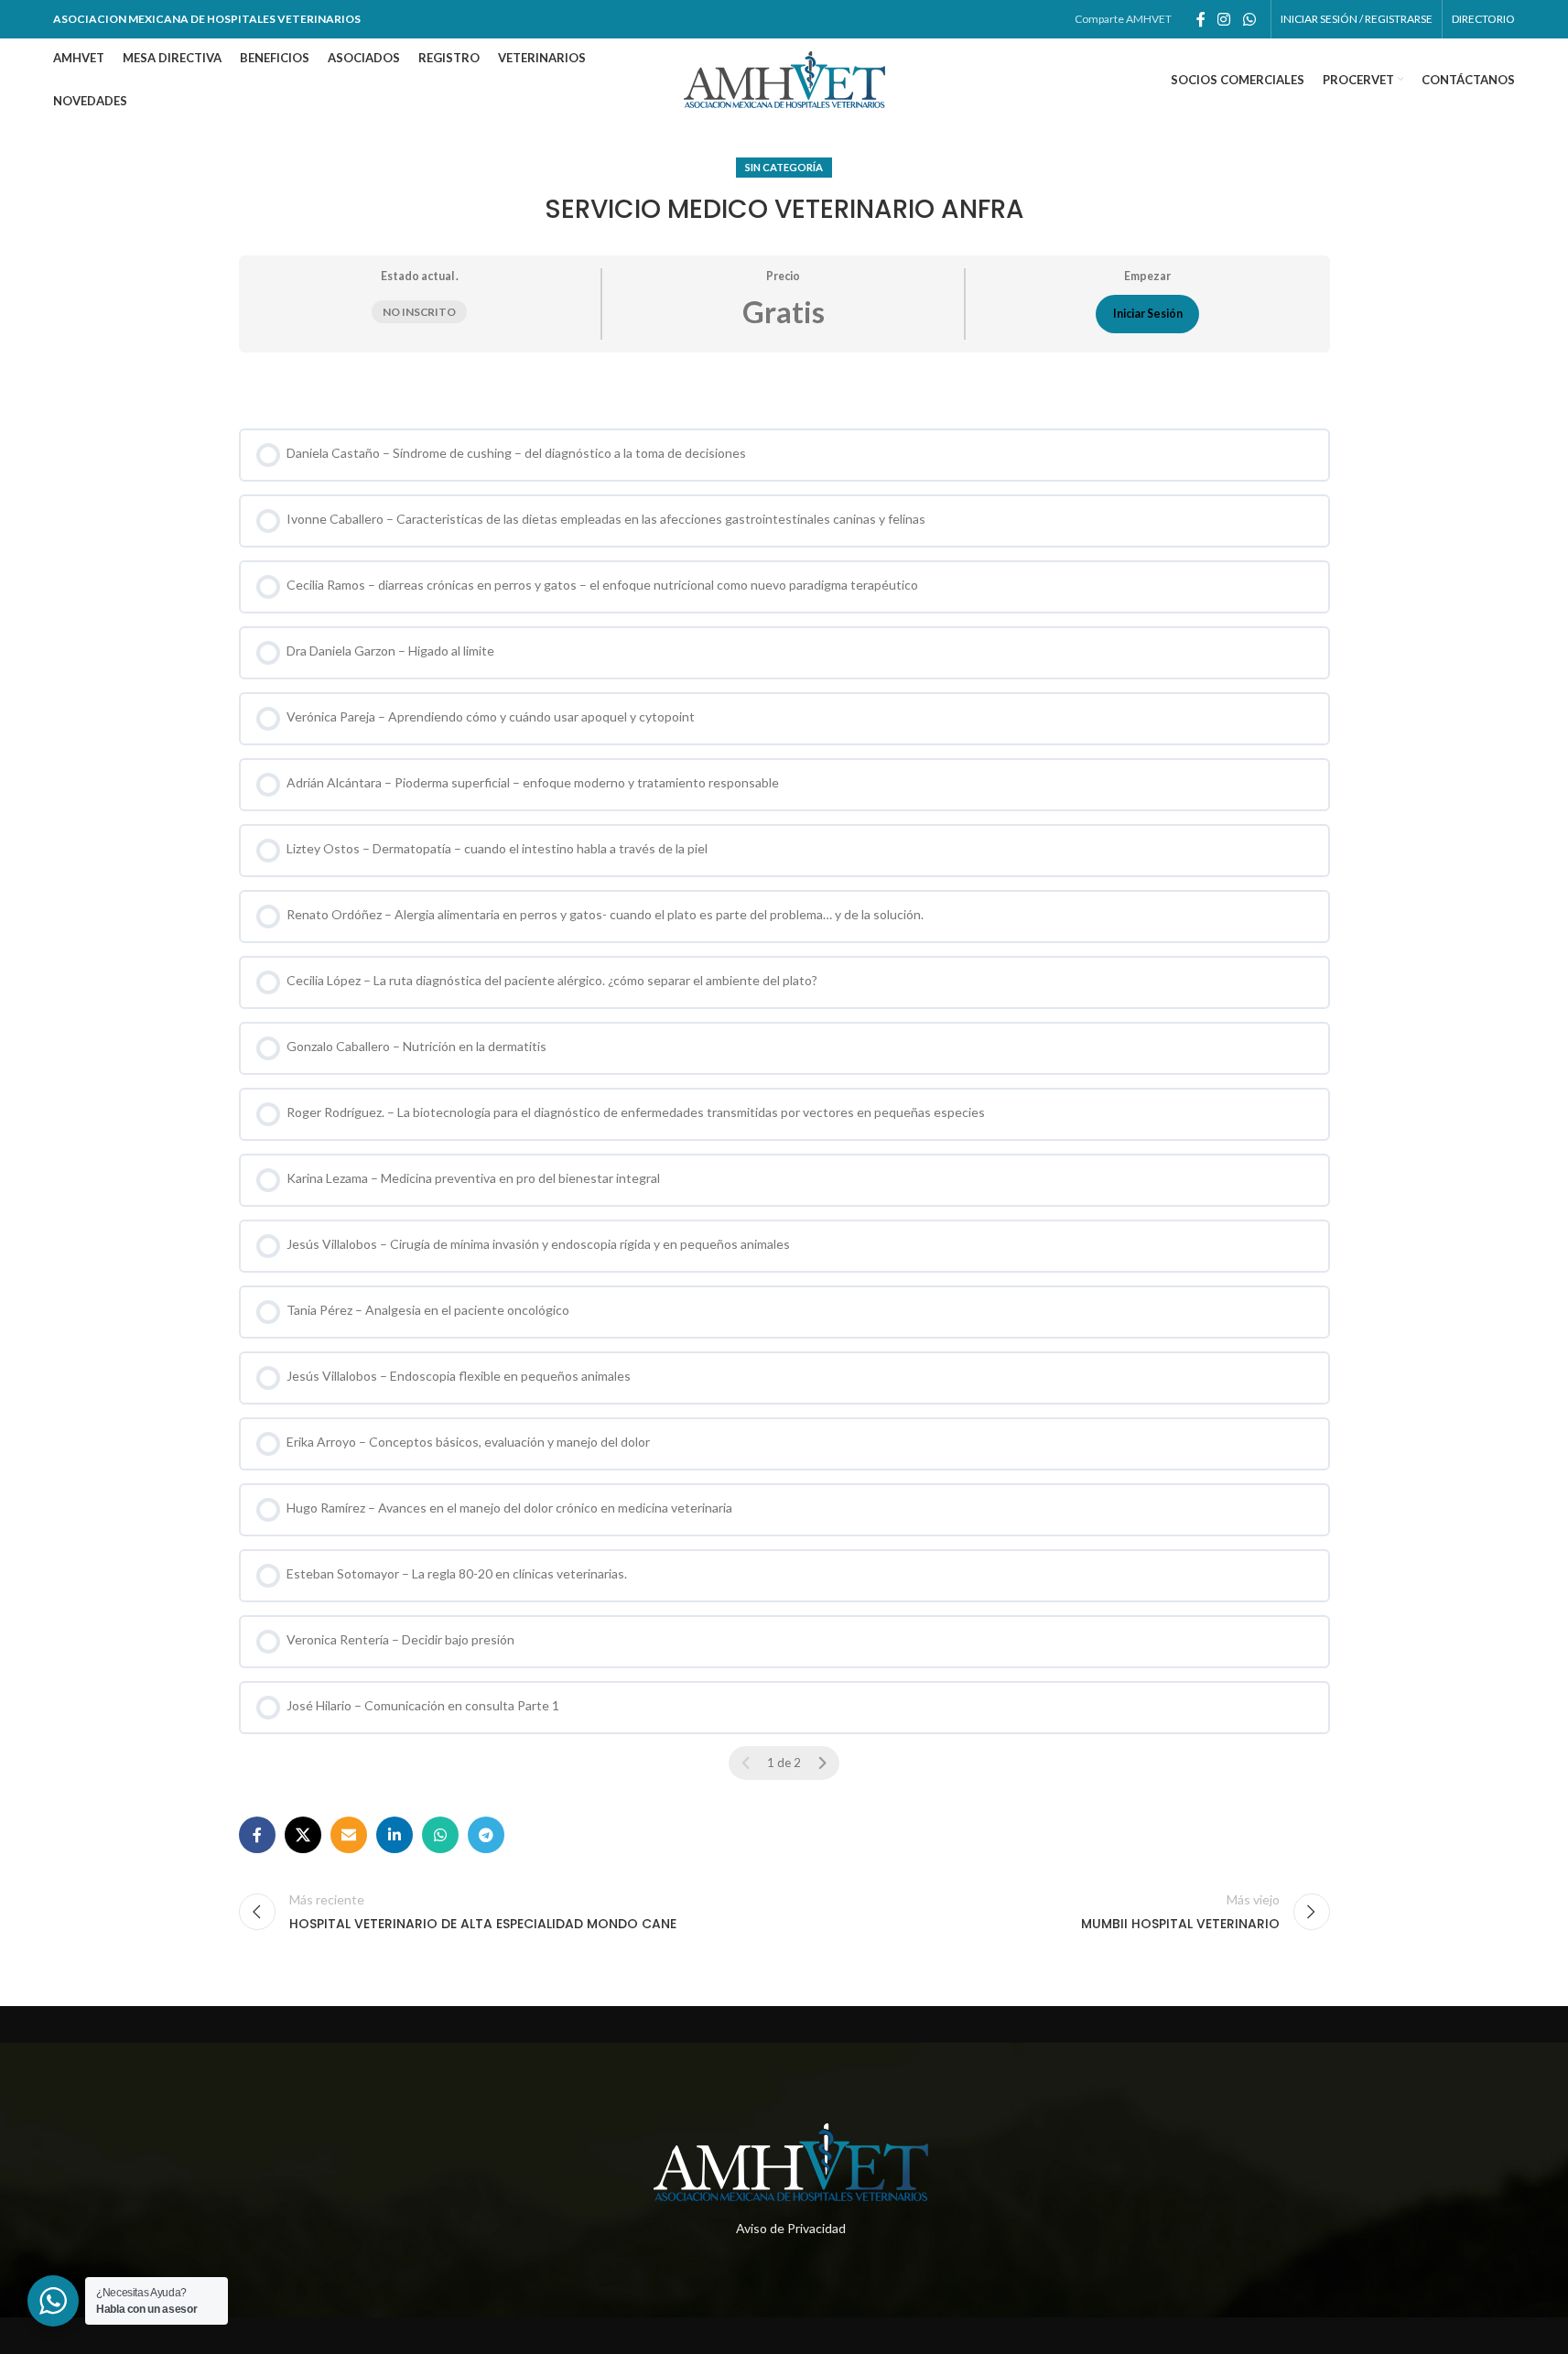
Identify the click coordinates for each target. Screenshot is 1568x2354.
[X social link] (303, 1835)
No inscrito (419, 312)
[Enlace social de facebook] (1201, 19)
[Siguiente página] (822, 1763)
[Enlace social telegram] (486, 1835)
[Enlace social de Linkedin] (395, 1835)
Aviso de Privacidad (791, 2228)
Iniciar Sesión (1148, 314)
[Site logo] (784, 78)
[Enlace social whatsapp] (1249, 19)
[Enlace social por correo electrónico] (349, 1835)
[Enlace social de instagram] (1224, 19)
